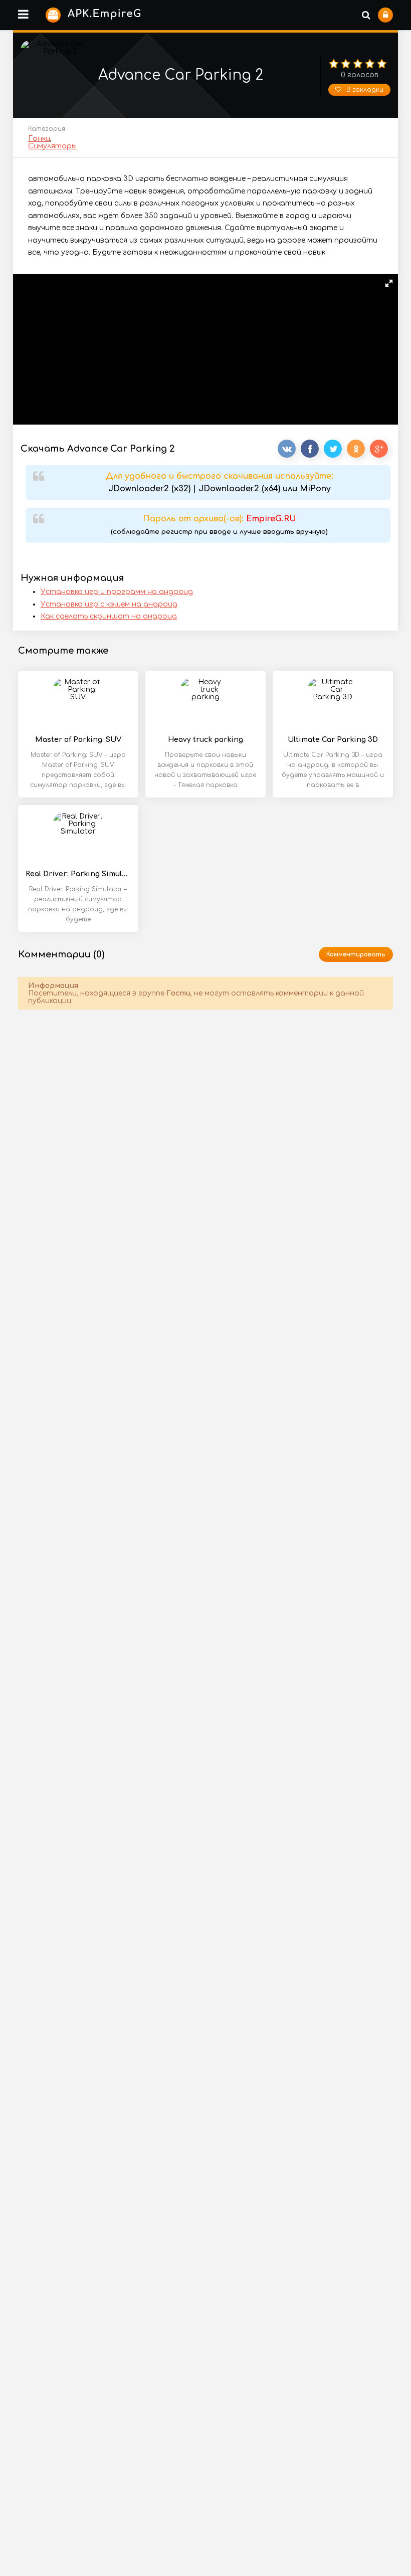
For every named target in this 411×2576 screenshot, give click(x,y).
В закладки (365, 90)
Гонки (39, 139)
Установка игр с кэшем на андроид (109, 604)
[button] (389, 283)
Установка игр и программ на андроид (117, 592)
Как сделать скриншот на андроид (109, 616)
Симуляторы (52, 146)
